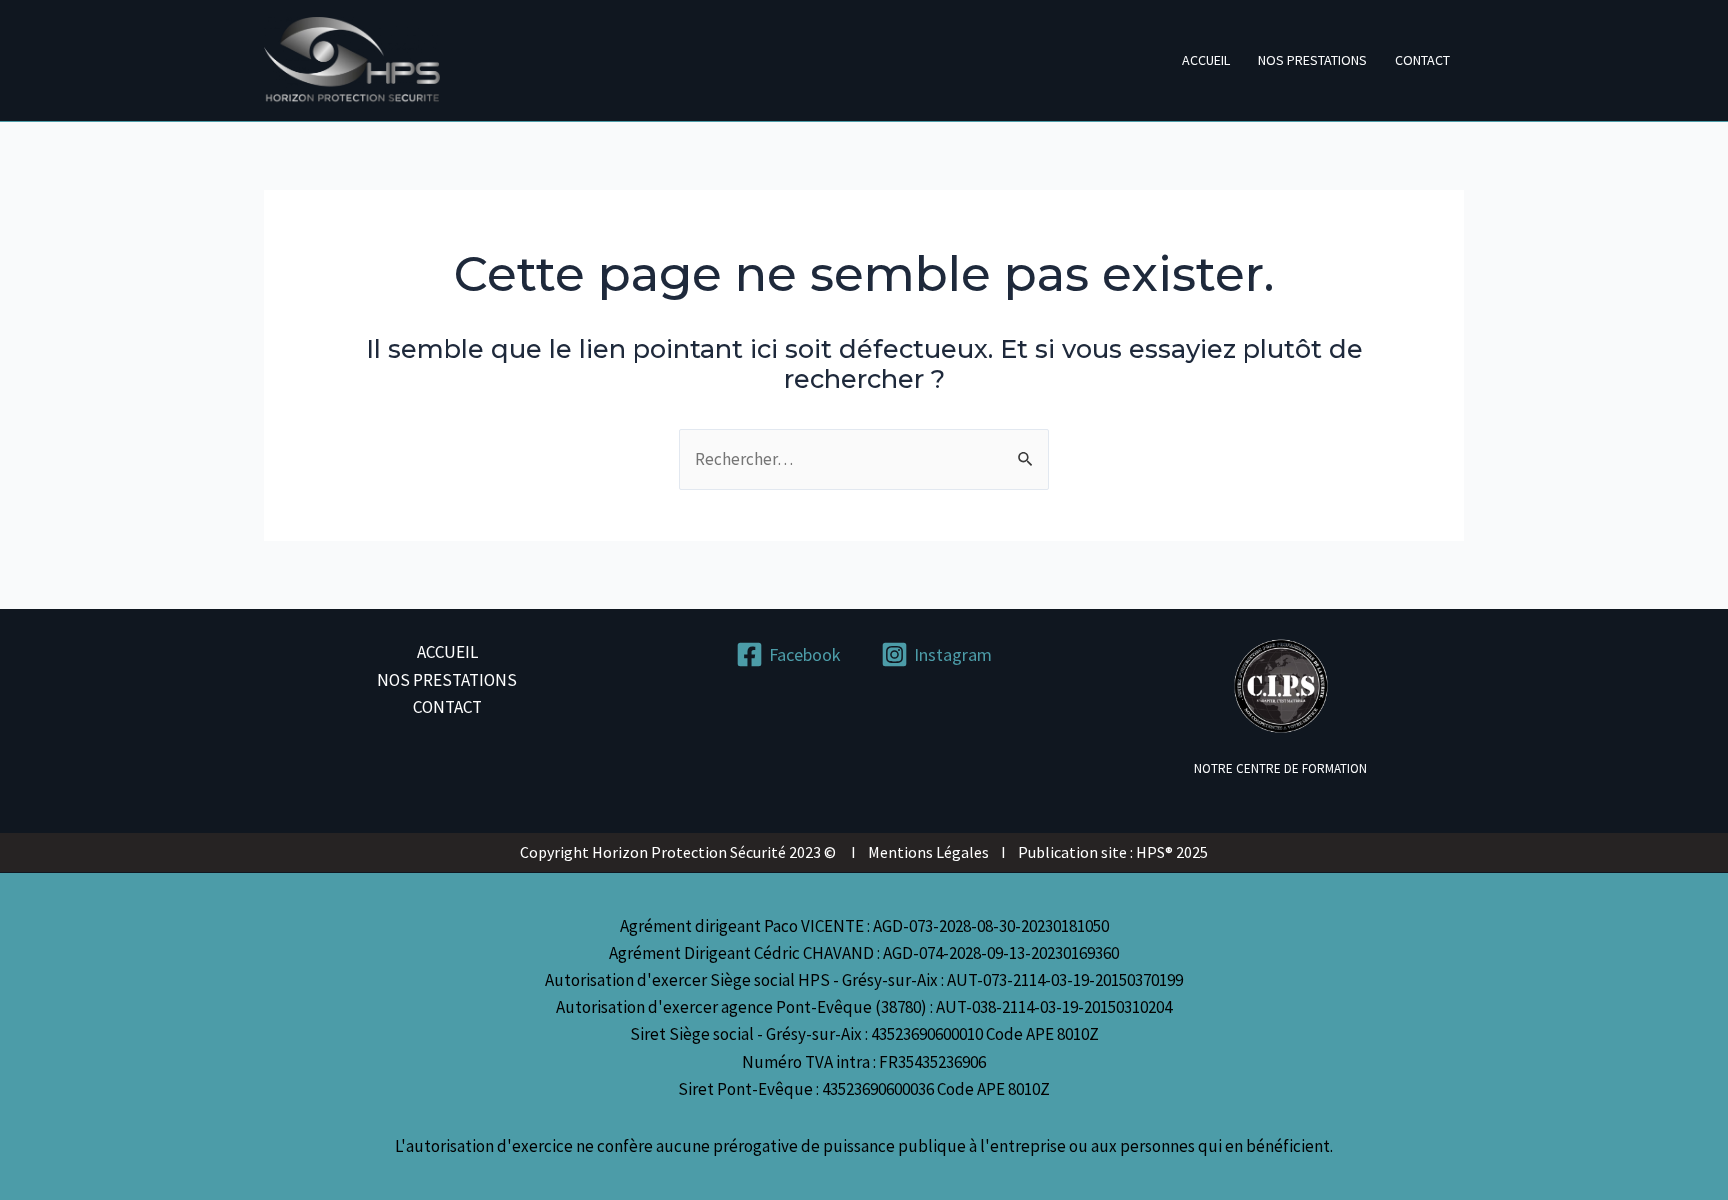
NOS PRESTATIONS (1312, 60)
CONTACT (1422, 60)
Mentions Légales (928, 852)
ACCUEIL (1206, 60)
